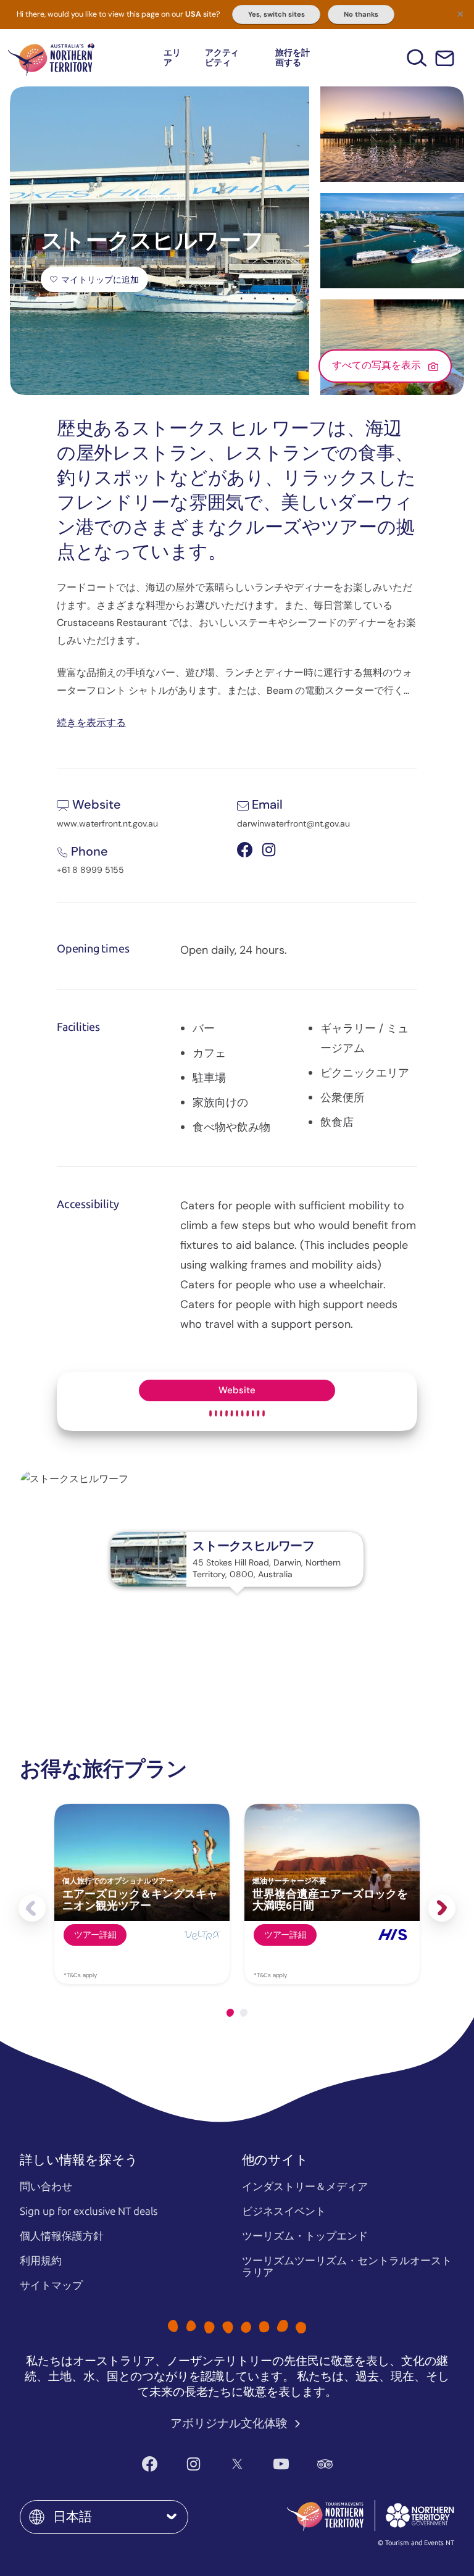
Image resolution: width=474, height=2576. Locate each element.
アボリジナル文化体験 (230, 2423)
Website (237, 1390)
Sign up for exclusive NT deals (89, 2211)
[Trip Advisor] (325, 2464)
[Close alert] (460, 14)
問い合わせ (46, 2186)
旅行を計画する (292, 57)
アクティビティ (222, 57)
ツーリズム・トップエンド (305, 2236)
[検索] (417, 58)
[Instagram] (193, 2464)
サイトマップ (51, 2285)
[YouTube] (281, 2464)
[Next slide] (442, 1908)
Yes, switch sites (276, 14)
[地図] (51, 58)
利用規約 (41, 2261)
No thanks (361, 14)
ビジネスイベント (284, 2211)
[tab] (230, 2013)
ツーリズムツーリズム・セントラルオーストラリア (347, 2266)
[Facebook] (150, 2464)
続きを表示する (91, 722)
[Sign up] (445, 58)
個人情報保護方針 (62, 2236)
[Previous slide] (32, 1908)
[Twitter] (237, 2464)
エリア (172, 57)
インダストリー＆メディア (305, 2186)
